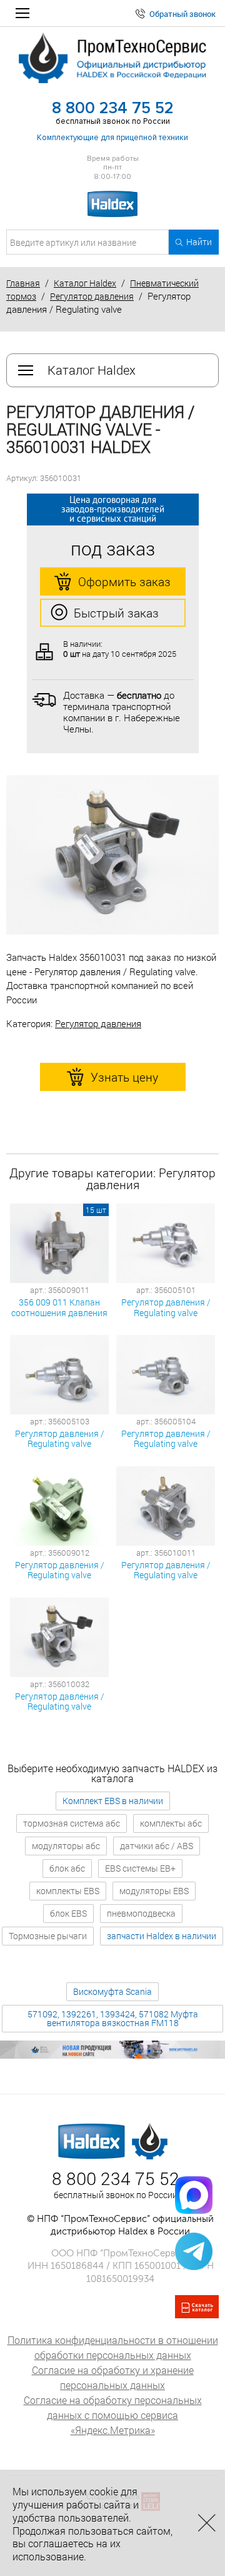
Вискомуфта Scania (112, 1991)
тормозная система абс (72, 1823)
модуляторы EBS (154, 1891)
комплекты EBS (68, 1891)
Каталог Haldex (85, 283)
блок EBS (68, 1913)
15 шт (96, 1210)
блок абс (67, 1868)
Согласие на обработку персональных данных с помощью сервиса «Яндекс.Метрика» (113, 2415)
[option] (112, 855)
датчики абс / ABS (157, 1846)
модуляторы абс (66, 1846)
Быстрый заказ (116, 613)
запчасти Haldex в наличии (162, 1936)
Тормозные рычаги (48, 1936)
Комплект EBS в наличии (113, 1801)
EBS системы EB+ (140, 1868)
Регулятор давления (92, 296)
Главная (23, 283)
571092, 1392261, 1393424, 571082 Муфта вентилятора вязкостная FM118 (113, 2018)
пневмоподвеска (141, 1913)
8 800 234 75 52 (113, 108)
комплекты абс (171, 1823)
